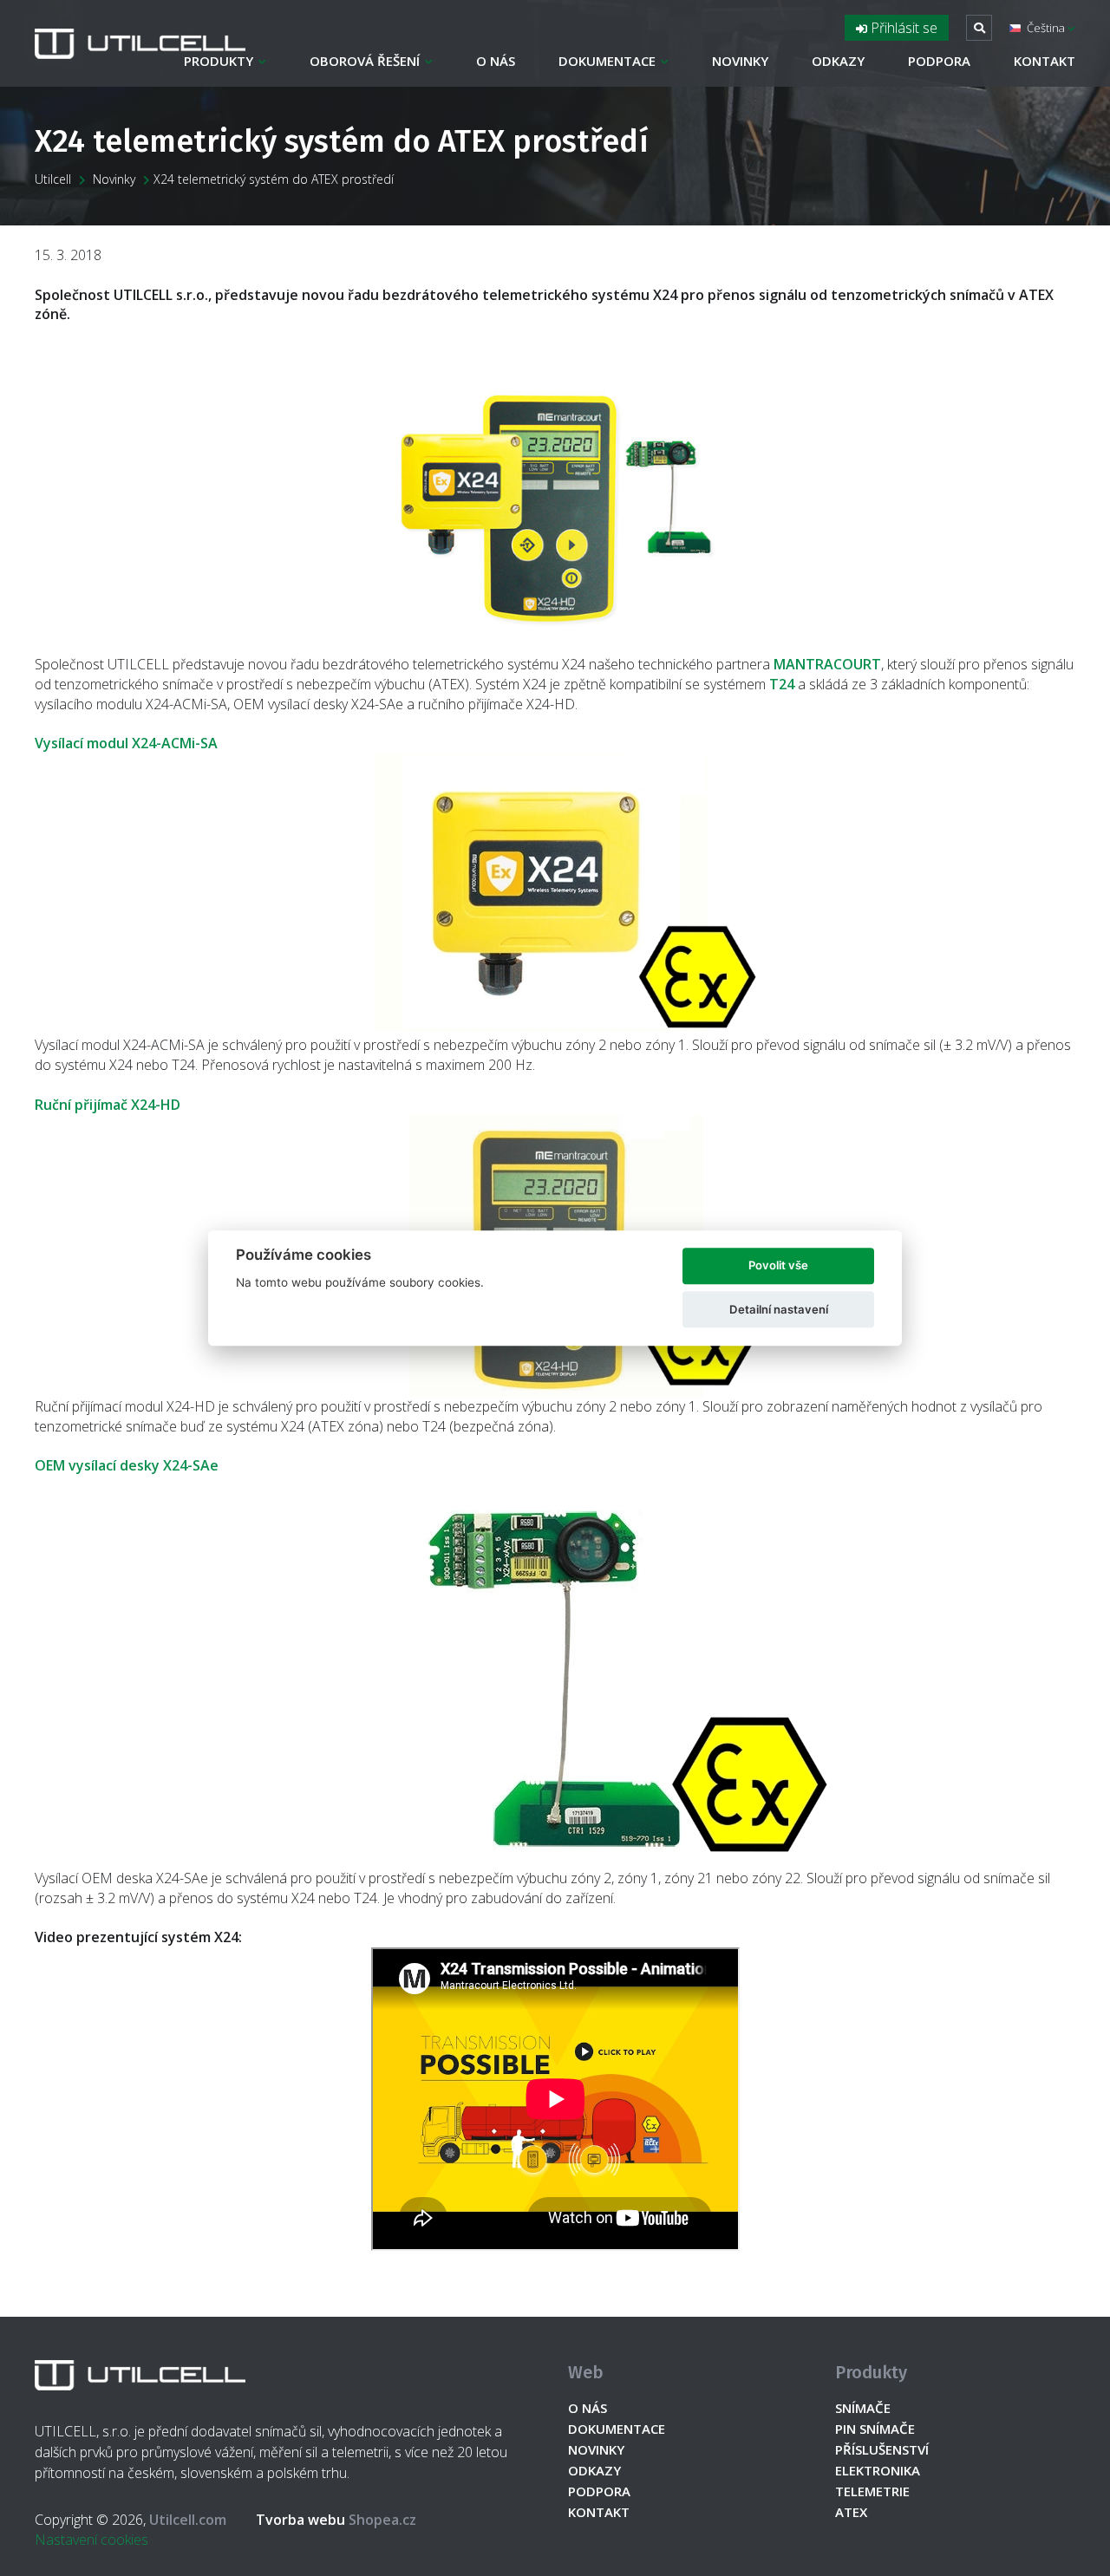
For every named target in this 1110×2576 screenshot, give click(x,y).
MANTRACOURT (827, 664)
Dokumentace (607, 61)
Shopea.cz (336, 2520)
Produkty (219, 61)
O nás (496, 61)
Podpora (939, 61)
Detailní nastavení (779, 1309)
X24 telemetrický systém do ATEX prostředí (274, 179)
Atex (851, 2512)
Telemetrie (872, 2491)
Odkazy (838, 61)
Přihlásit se (902, 28)
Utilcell (53, 179)
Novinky (740, 61)
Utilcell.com (188, 2520)
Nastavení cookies (91, 2540)
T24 (782, 684)
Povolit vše (778, 1266)
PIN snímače (875, 2429)
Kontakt (1045, 61)
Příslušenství (882, 2449)
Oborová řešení (365, 61)
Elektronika (878, 2470)
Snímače (863, 2408)
